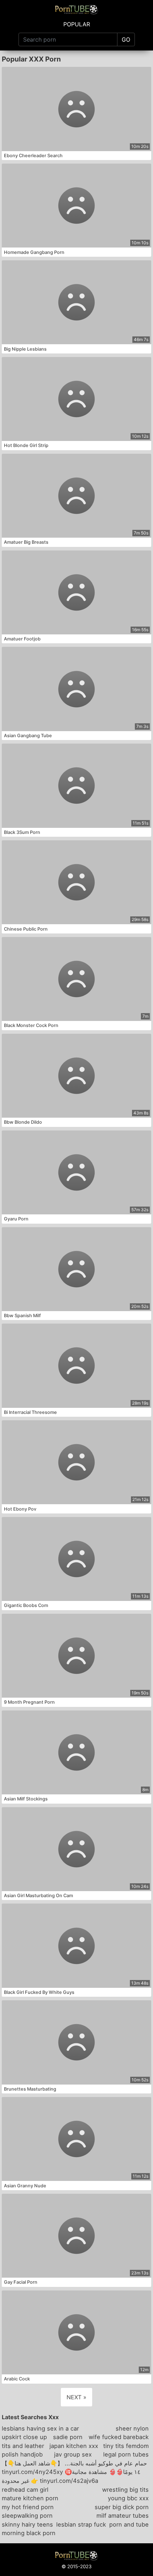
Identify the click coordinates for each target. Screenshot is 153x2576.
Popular (77, 24)
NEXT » (76, 2397)
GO (126, 39)
